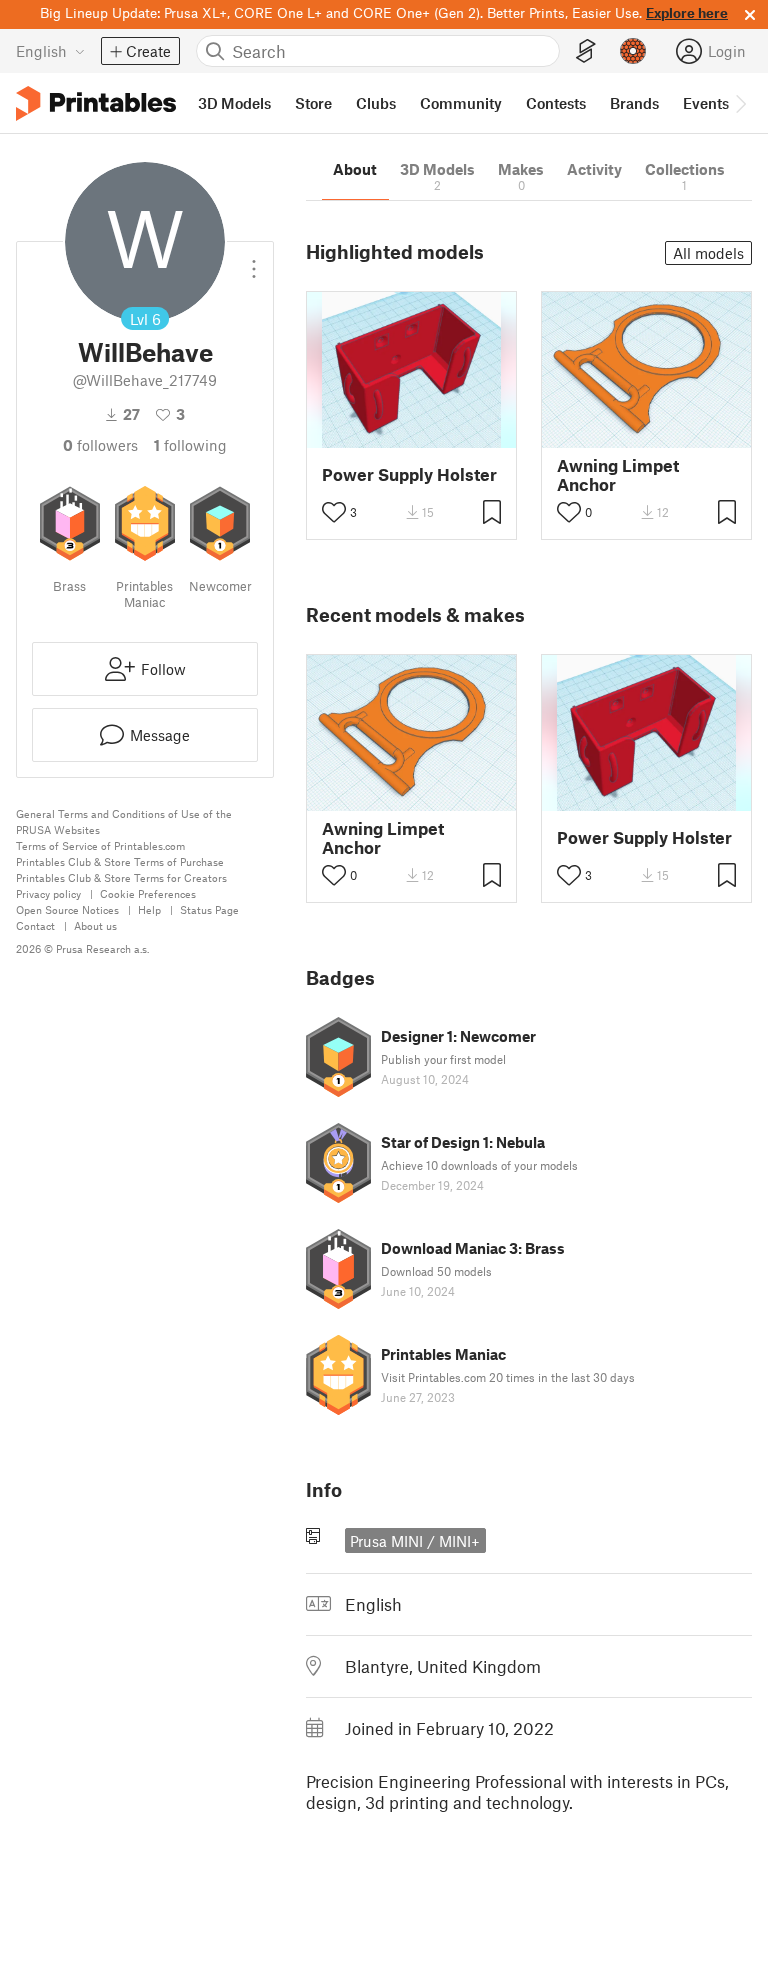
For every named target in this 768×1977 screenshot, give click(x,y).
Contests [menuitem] (556, 103)
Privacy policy (48, 893)
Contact (35, 925)
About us (95, 925)
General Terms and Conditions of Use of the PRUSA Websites (124, 821)
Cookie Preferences (148, 893)
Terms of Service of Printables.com (100, 845)
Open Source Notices (67, 909)
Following (190, 445)
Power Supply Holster (409, 474)
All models (708, 253)
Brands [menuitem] (634, 103)
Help (149, 909)
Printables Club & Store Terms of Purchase (120, 861)
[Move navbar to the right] (740, 103)
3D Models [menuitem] (234, 103)
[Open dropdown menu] (254, 261)
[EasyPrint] (586, 51)
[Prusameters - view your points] (633, 51)
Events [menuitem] (706, 103)
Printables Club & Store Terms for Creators (121, 877)
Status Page (209, 909)
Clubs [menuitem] (376, 103)
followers (100, 445)
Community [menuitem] (461, 103)
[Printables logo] (96, 103)
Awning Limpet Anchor (618, 475)
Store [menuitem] (313, 103)
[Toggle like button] (334, 512)
